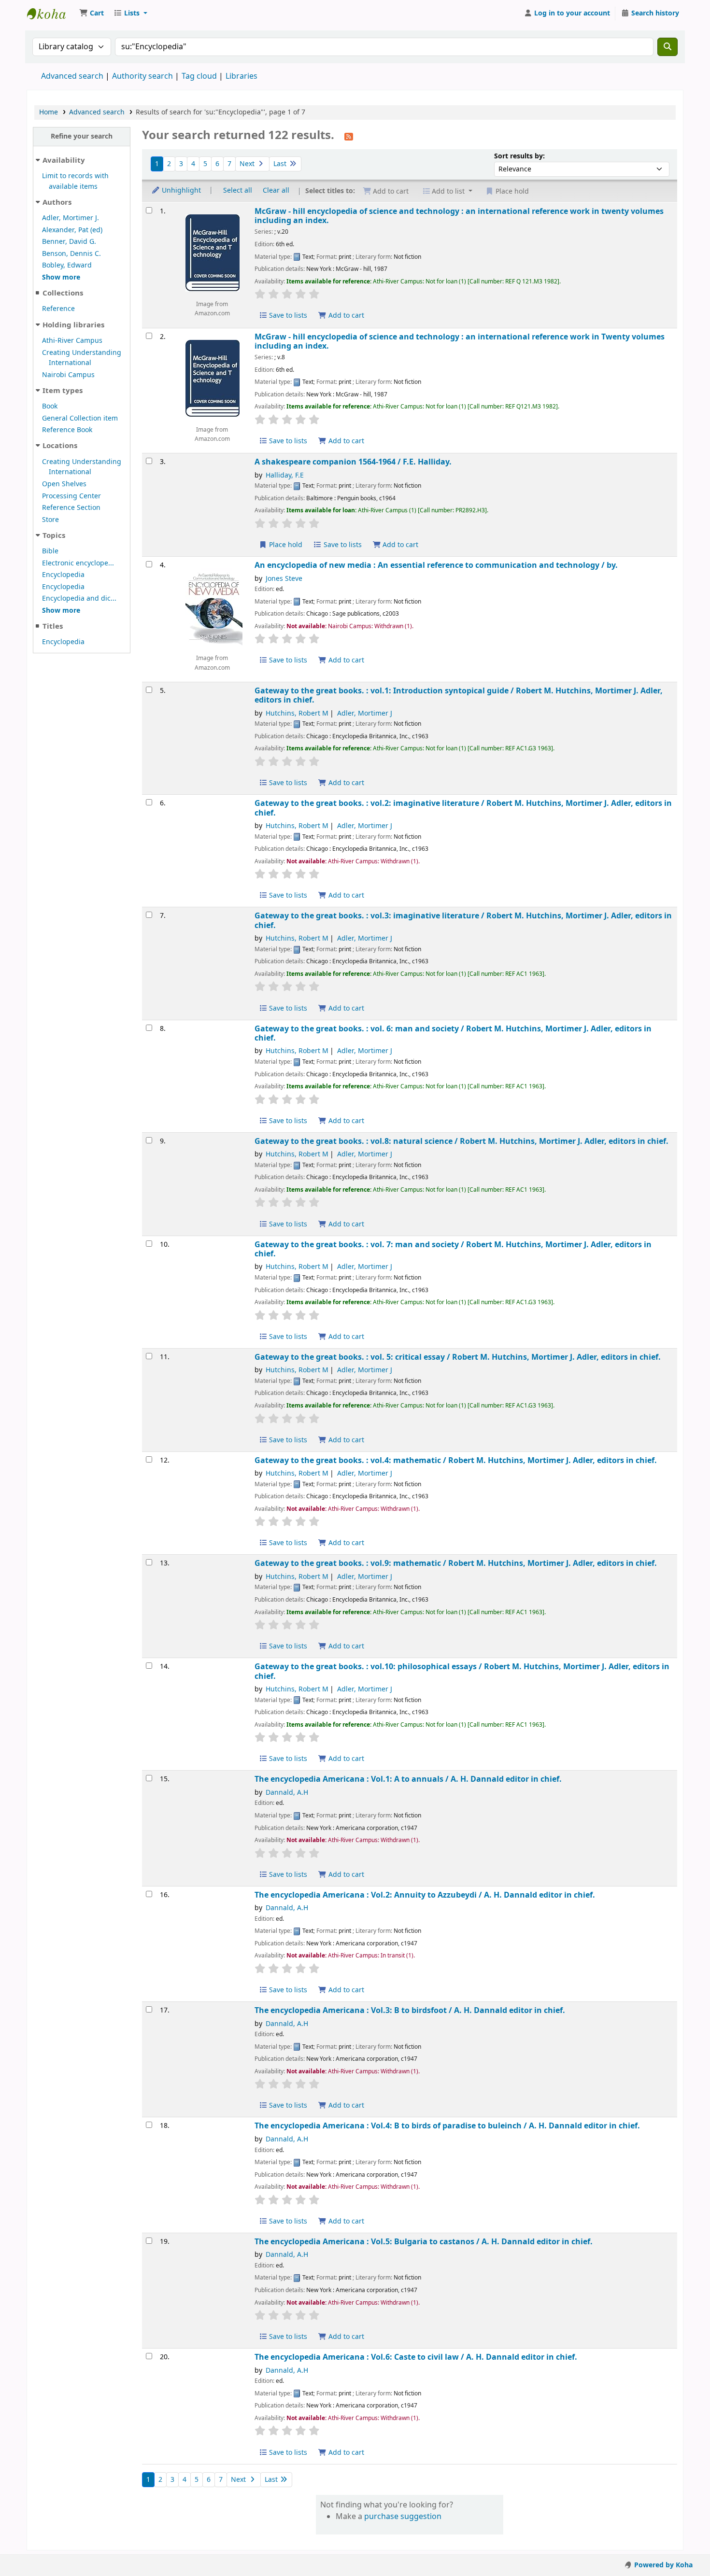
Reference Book (67, 430)
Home (49, 112)
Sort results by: (519, 156)
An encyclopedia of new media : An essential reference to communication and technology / (436, 565)
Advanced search (72, 76)
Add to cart (345, 316)
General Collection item (80, 418)
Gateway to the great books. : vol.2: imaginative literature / (463, 808)
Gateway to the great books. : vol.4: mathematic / (456, 1460)
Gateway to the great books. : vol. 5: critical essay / (458, 1357)
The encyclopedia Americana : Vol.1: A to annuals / (408, 1779)
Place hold (285, 545)
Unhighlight (180, 190)
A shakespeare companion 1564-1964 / (353, 462)
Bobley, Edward (67, 265)
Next (248, 164)
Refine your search (82, 136)
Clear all (276, 190)
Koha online (51, 14)
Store (50, 520)
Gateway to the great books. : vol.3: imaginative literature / (463, 921)
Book (50, 406)
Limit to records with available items (75, 181)
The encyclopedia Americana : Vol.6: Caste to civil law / (416, 2357)
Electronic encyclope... (78, 563)
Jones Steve (284, 579)
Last (281, 164)
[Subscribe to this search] (349, 136)
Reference (58, 309)
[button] (92, 14)
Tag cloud (199, 76)
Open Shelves (64, 484)
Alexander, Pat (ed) (72, 230)
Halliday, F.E (285, 475)
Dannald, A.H (287, 1793)
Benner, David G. (69, 242)
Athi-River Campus (72, 341)
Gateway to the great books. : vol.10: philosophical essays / (462, 1671)
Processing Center (71, 496)
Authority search (142, 76)
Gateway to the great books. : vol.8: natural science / (461, 1141)
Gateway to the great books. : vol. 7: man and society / (453, 1249)
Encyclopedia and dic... (79, 598)
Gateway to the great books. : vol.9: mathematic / (456, 1563)
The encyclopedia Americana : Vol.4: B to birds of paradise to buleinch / (447, 2126)
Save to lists (287, 316)
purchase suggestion (403, 2517)
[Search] (667, 47)
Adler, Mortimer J (365, 713)
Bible (50, 551)
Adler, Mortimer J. (71, 218)
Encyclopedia (63, 575)
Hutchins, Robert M (297, 713)
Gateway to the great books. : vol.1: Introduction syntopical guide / (459, 696)
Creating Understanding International (82, 358)
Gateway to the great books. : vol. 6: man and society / (453, 1034)
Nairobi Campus (68, 375)
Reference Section (71, 508)
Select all (238, 190)
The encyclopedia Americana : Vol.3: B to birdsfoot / (410, 2010)
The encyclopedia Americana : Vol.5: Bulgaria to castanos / (424, 2242)
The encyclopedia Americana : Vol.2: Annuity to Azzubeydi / (425, 1895)
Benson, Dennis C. (71, 254)
